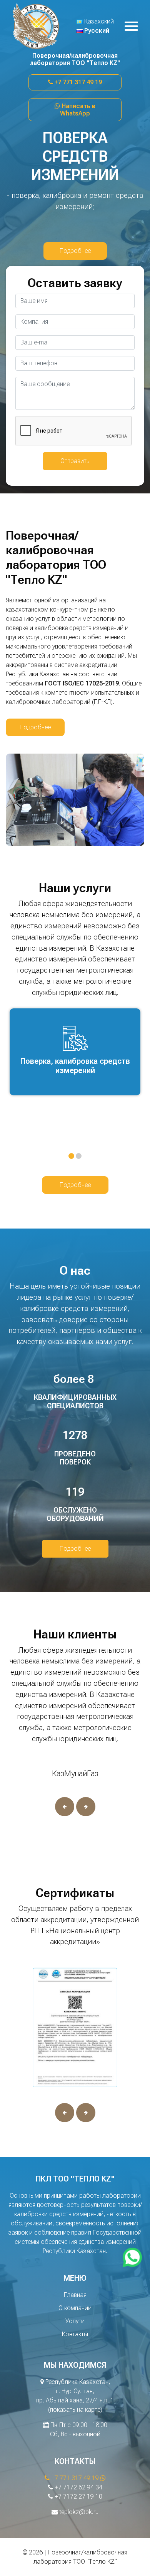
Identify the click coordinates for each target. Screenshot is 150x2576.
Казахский (98, 21)
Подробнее (75, 251)
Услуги (75, 2321)
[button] (71, 1156)
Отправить (75, 461)
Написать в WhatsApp (78, 110)
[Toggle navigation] (131, 26)
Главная (75, 2295)
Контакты (75, 2334)
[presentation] (65, 1807)
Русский (96, 31)
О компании (75, 2308)
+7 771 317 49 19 (77, 82)
